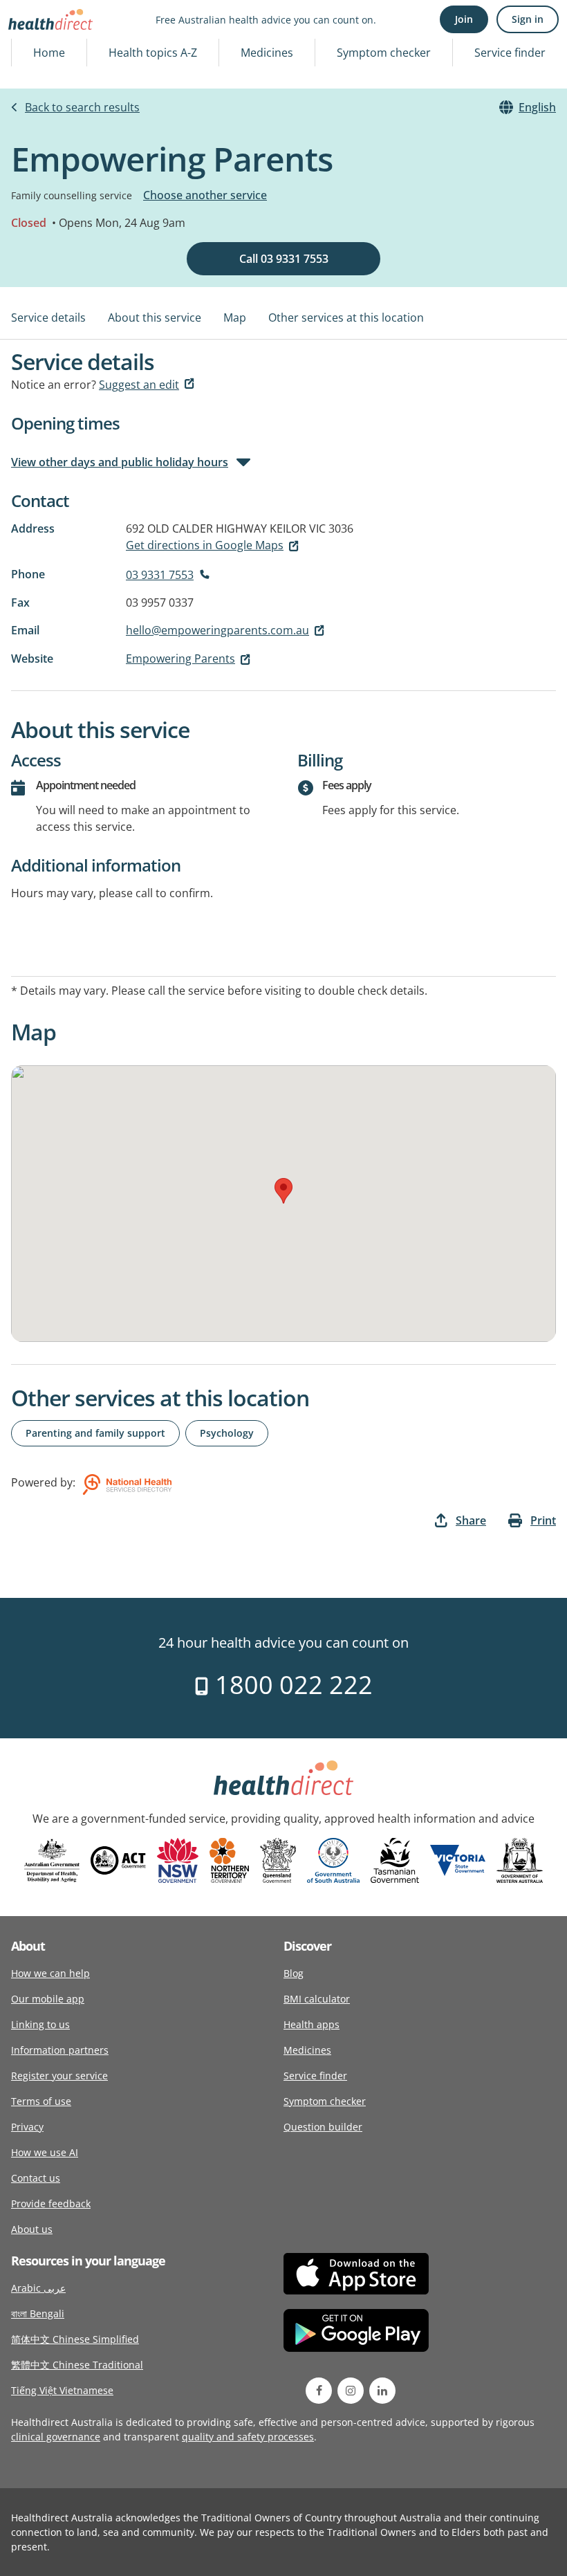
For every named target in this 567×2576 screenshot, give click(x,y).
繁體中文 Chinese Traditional (77, 2365)
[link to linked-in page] (382, 2391)
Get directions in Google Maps (205, 545)
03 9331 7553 (160, 575)
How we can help (50, 1973)
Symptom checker (384, 53)
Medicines (267, 53)
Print (543, 1520)
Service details (48, 318)
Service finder (510, 53)
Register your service (59, 2076)
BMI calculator (317, 1999)
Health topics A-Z (153, 53)
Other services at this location (346, 318)
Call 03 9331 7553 (284, 259)
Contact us (36, 2178)
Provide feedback (51, 2204)
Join (464, 19)
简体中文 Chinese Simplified (75, 2339)
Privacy (27, 2127)
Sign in (528, 19)
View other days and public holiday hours (120, 462)
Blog (294, 1973)
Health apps (312, 2024)
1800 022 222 (291, 1685)
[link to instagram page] (351, 2391)
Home (49, 53)
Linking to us (40, 2024)
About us (32, 2229)
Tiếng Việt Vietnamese (62, 2390)
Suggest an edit (139, 385)
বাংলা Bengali (38, 2313)
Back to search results (82, 107)
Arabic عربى (38, 2288)
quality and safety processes (248, 2437)
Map (235, 318)
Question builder (323, 2127)
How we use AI (45, 2152)
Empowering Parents (180, 659)
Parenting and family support (95, 1433)
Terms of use (41, 2101)
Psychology (227, 1433)
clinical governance (56, 2437)
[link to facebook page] (319, 2391)
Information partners (60, 2050)
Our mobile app (48, 1999)
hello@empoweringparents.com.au (217, 630)
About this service (155, 318)
